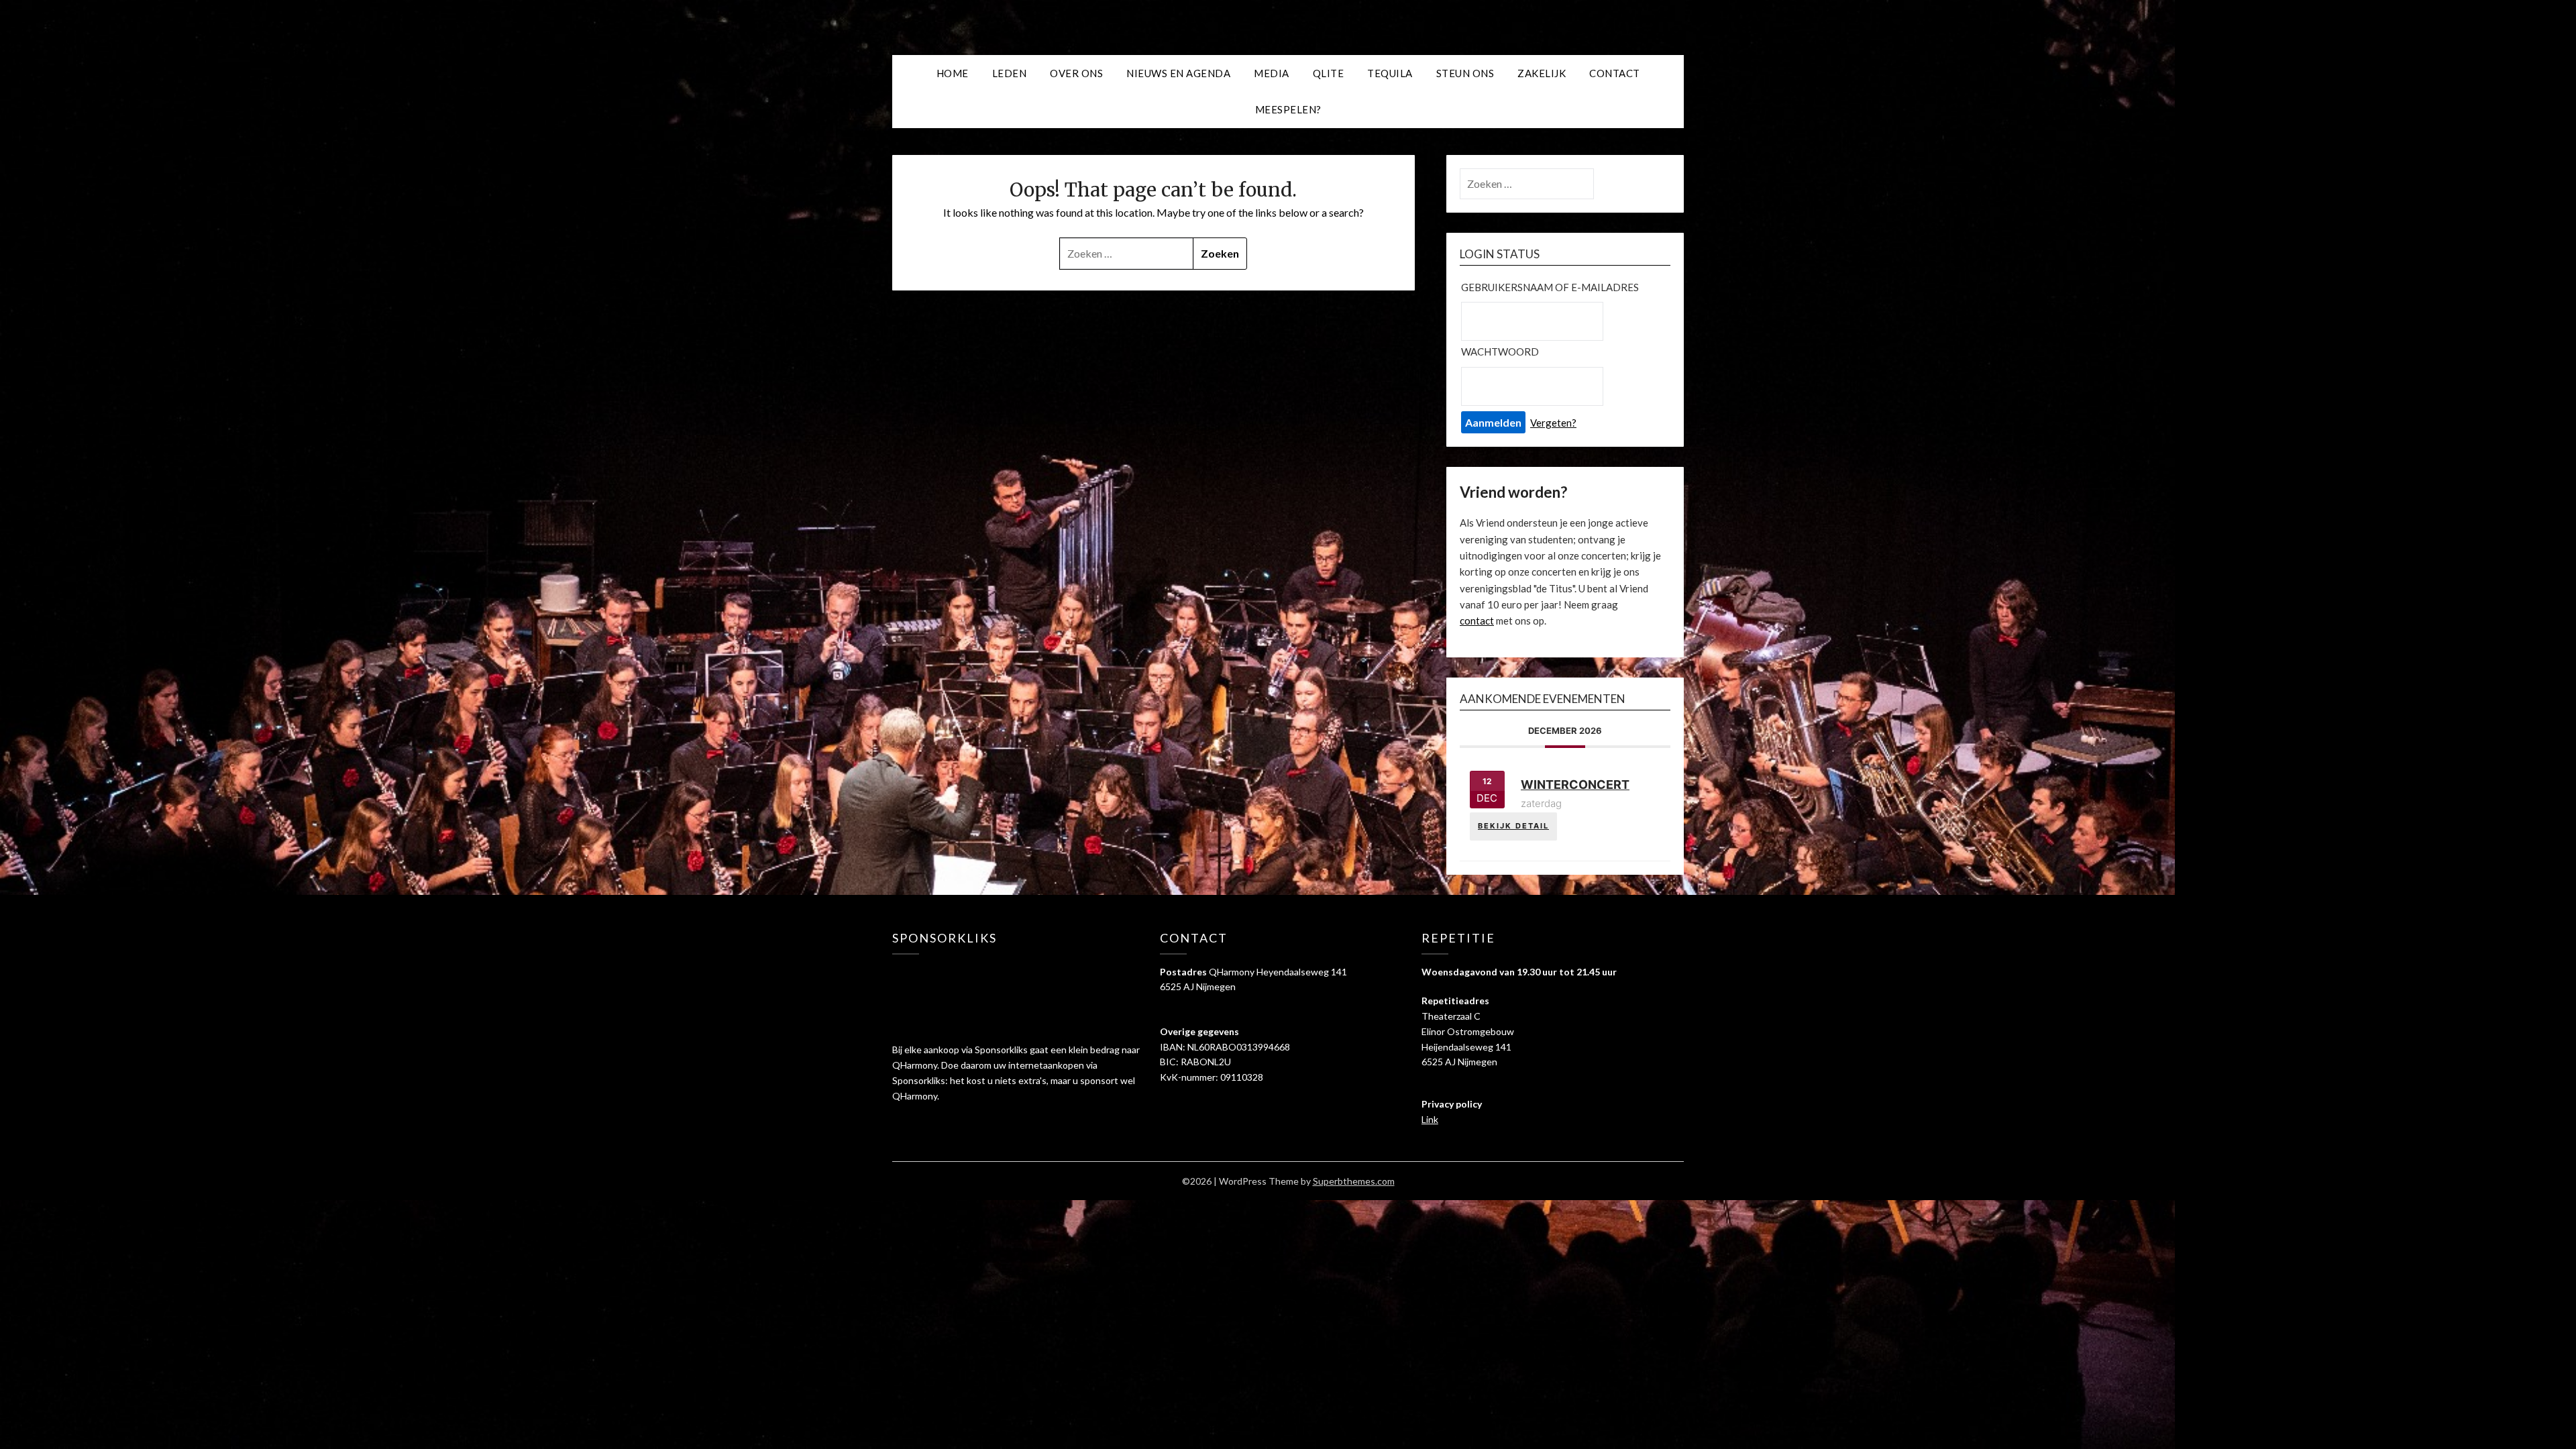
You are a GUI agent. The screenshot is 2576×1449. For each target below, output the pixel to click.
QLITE (1329, 73)
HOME (953, 73)
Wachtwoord (1500, 352)
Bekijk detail (1513, 826)
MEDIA (1272, 73)
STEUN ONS (1465, 73)
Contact (1615, 73)
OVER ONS (1076, 73)
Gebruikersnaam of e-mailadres (1550, 287)
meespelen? (1288, 109)
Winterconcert (1575, 785)
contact (1477, 621)
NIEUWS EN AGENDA (1178, 73)
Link (1430, 1119)
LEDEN (1010, 73)
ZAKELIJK (1542, 73)
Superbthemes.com (1354, 1181)
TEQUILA (1390, 73)
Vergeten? (1553, 423)
